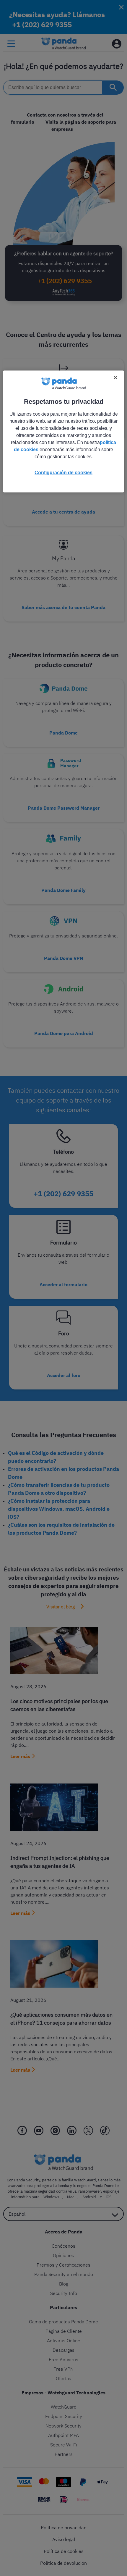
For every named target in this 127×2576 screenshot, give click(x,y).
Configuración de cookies (63, 473)
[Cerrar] (115, 378)
